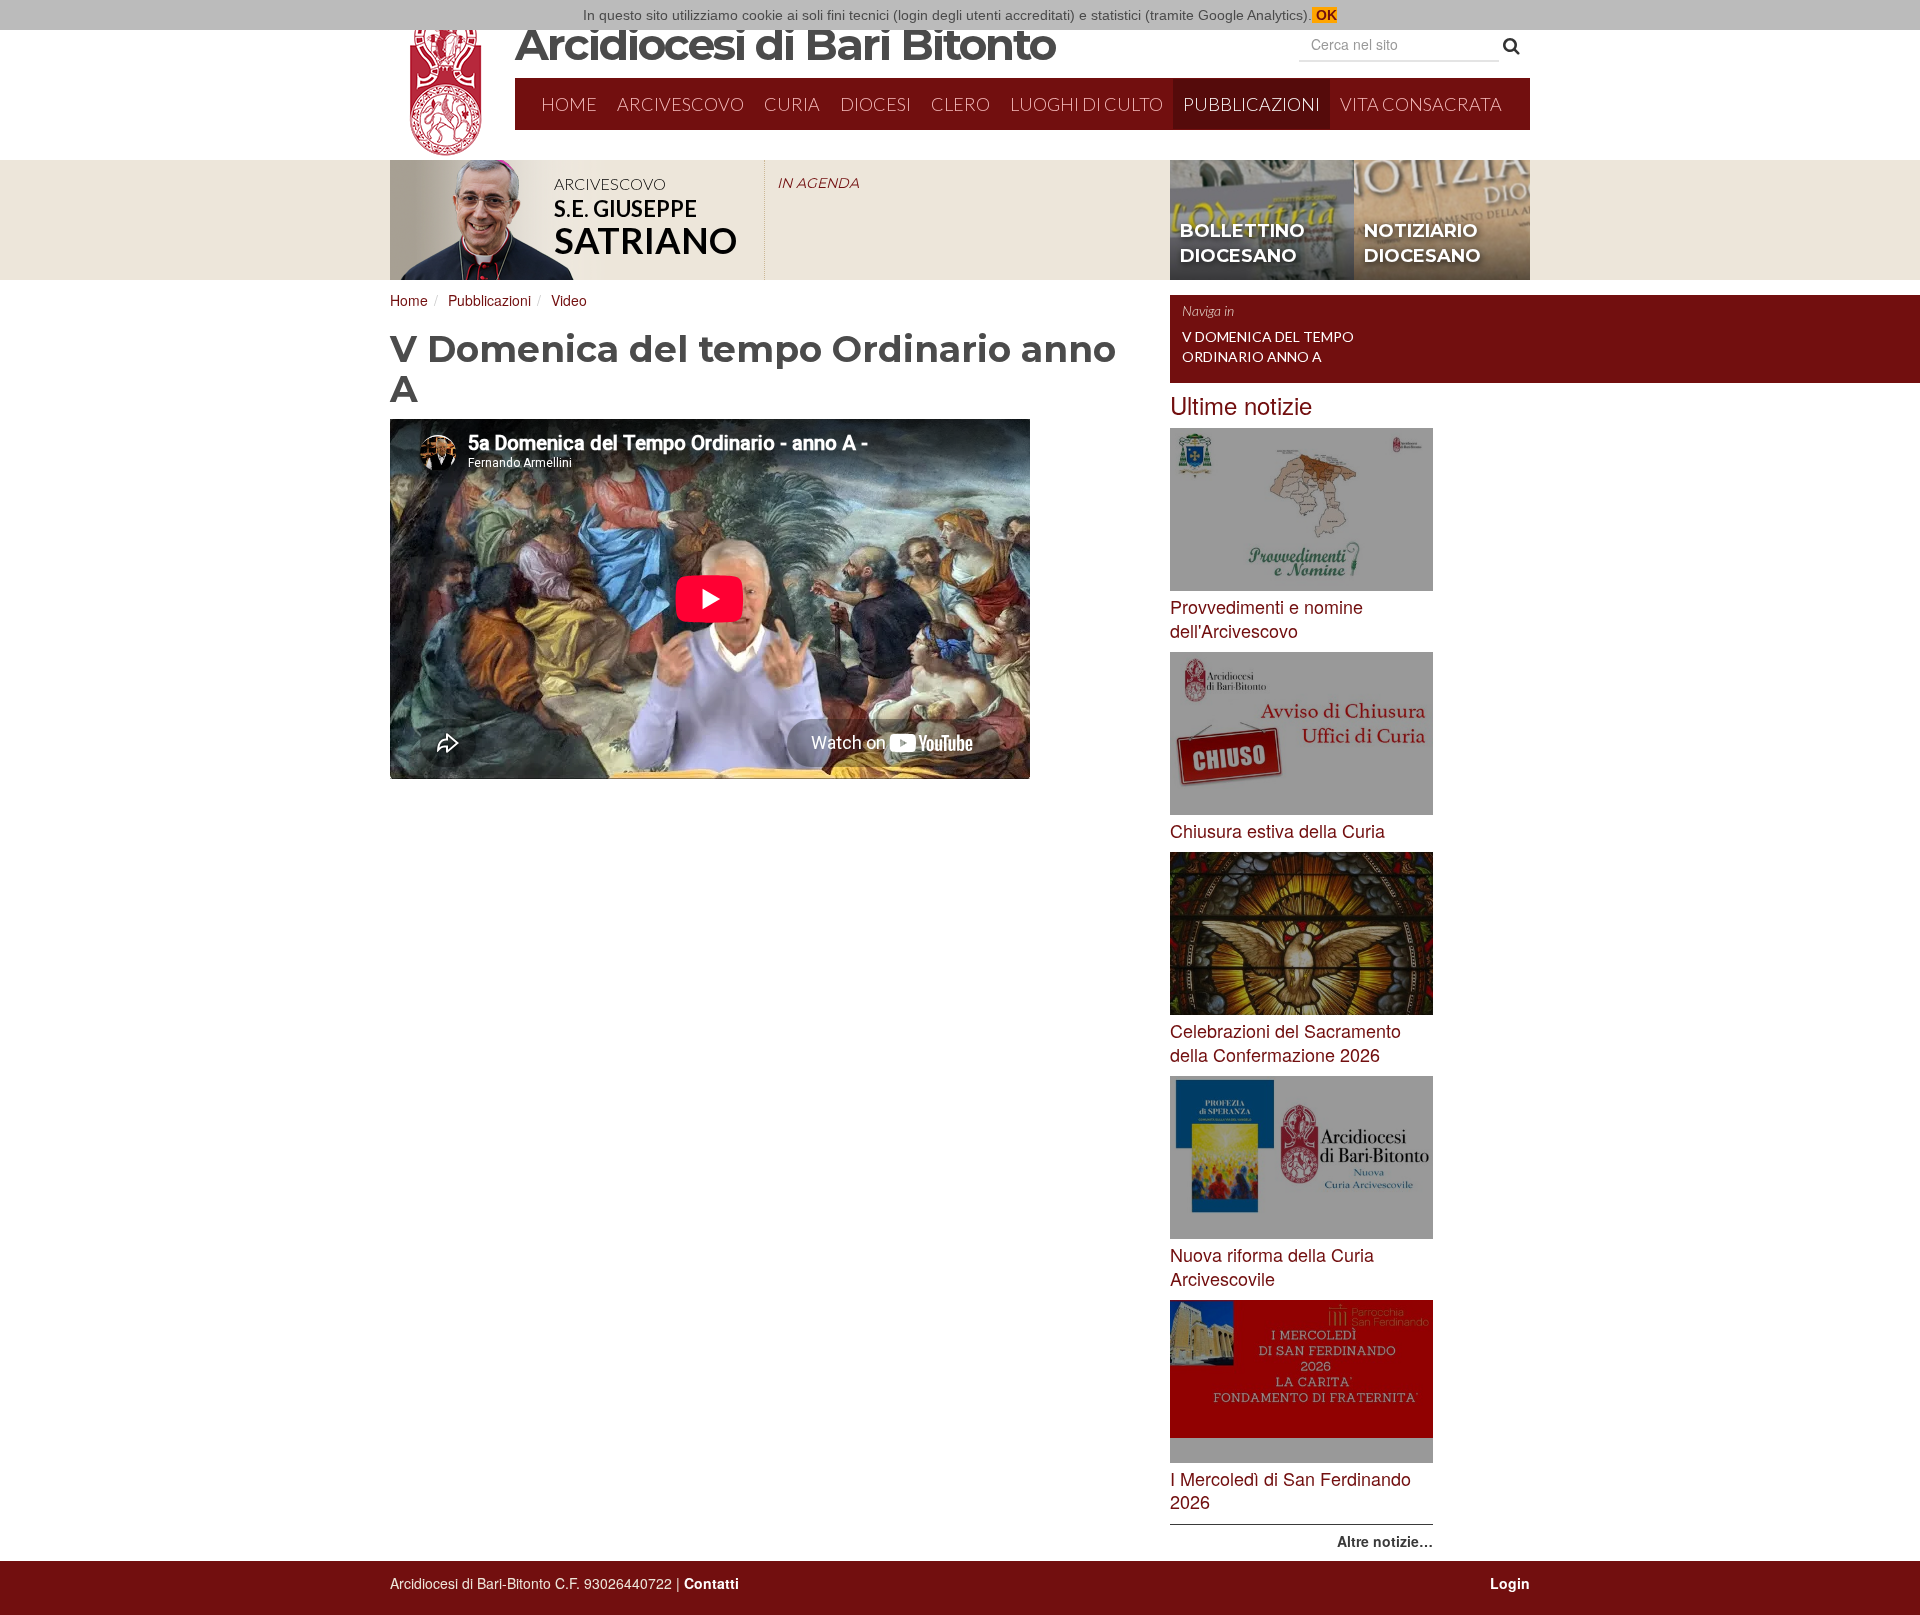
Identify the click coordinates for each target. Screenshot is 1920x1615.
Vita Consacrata (1421, 104)
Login (1510, 1583)
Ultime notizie (1241, 404)
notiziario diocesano (1422, 244)
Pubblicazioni (1251, 104)
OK (1324, 15)
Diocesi (875, 104)
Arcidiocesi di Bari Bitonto (785, 44)
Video (569, 300)
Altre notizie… (1385, 1541)
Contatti (711, 1583)
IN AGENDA (818, 183)
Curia (792, 104)
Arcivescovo (680, 104)
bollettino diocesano (1242, 244)
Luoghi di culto (1086, 104)
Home (569, 104)
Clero (960, 104)
